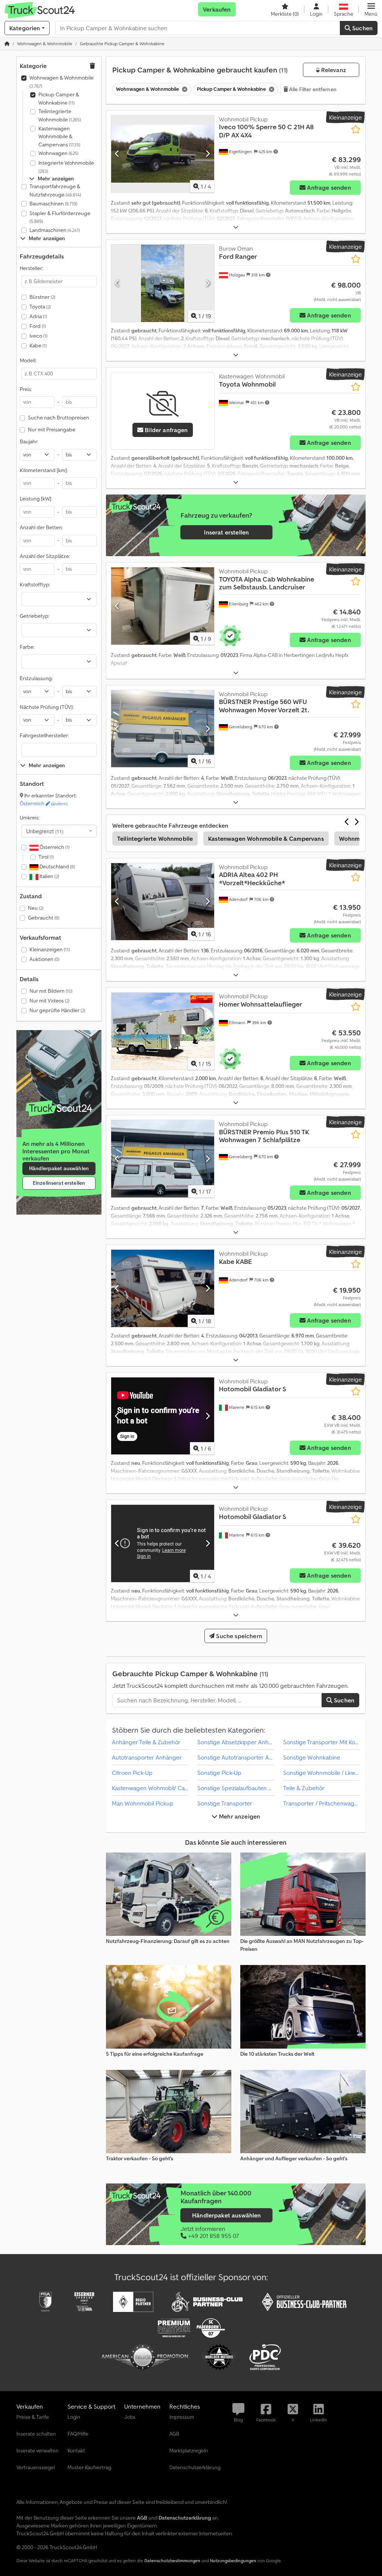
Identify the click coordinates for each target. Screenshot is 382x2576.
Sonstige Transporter (225, 1803)
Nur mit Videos (49, 1001)
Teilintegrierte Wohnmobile (60, 115)
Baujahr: (29, 441)
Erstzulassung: (36, 678)
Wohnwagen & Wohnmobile (62, 82)
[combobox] (59, 831)
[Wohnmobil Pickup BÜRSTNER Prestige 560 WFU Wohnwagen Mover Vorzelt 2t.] (163, 729)
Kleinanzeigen (50, 949)
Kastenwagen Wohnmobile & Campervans (59, 137)
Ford (38, 326)
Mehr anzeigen (239, 1816)
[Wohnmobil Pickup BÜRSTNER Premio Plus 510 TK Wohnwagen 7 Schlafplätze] (163, 1159)
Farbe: (27, 647)
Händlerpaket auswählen (59, 1168)
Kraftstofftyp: (35, 585)
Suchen (362, 28)
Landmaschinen (55, 230)
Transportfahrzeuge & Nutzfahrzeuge (55, 190)
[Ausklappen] (236, 227)
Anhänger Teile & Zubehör (146, 1742)
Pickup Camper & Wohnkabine (59, 99)
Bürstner (42, 297)
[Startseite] (7, 44)
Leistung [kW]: (36, 499)
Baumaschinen (53, 204)
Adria (38, 316)
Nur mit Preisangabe (52, 430)
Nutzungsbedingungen (233, 2560)
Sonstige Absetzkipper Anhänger (241, 1742)
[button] (371, 9)
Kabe (38, 345)
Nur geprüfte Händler (57, 1010)
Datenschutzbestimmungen (172, 2560)
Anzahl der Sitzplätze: (45, 556)
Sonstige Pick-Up (219, 1773)
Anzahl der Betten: (41, 527)
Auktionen (44, 959)
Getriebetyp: (35, 616)
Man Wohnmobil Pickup (143, 1803)
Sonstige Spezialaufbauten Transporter (248, 1788)
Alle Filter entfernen (312, 89)
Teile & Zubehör (304, 1788)
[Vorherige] (117, 154)
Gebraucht (44, 918)
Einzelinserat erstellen (59, 1183)
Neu (36, 908)
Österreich (44, 803)
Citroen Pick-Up (132, 1773)
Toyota (40, 307)
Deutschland (57, 867)
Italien (49, 876)
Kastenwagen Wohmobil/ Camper (155, 1788)
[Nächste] (208, 154)
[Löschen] (184, 89)
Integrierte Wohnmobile (66, 167)
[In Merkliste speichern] (356, 129)
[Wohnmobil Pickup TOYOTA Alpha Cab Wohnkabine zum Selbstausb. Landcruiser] (163, 606)
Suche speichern (238, 1636)
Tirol (46, 857)
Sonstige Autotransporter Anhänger (244, 1757)
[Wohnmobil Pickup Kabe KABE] (163, 1288)
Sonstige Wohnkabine (312, 1757)
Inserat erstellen (226, 532)
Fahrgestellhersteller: (44, 735)
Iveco (38, 336)
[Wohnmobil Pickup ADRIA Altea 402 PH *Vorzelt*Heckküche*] (163, 902)
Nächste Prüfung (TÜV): (47, 707)
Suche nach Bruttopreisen (59, 418)
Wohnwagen (58, 153)
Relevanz (333, 70)
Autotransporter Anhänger (147, 1757)
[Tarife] (59, 1108)
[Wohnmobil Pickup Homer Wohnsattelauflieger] (163, 1031)
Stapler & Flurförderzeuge (60, 217)
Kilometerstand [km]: (44, 470)
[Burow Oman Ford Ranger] (163, 283)
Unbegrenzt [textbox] (45, 831)
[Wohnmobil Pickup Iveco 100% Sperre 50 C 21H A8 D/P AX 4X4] (163, 154)
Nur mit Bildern (51, 991)
